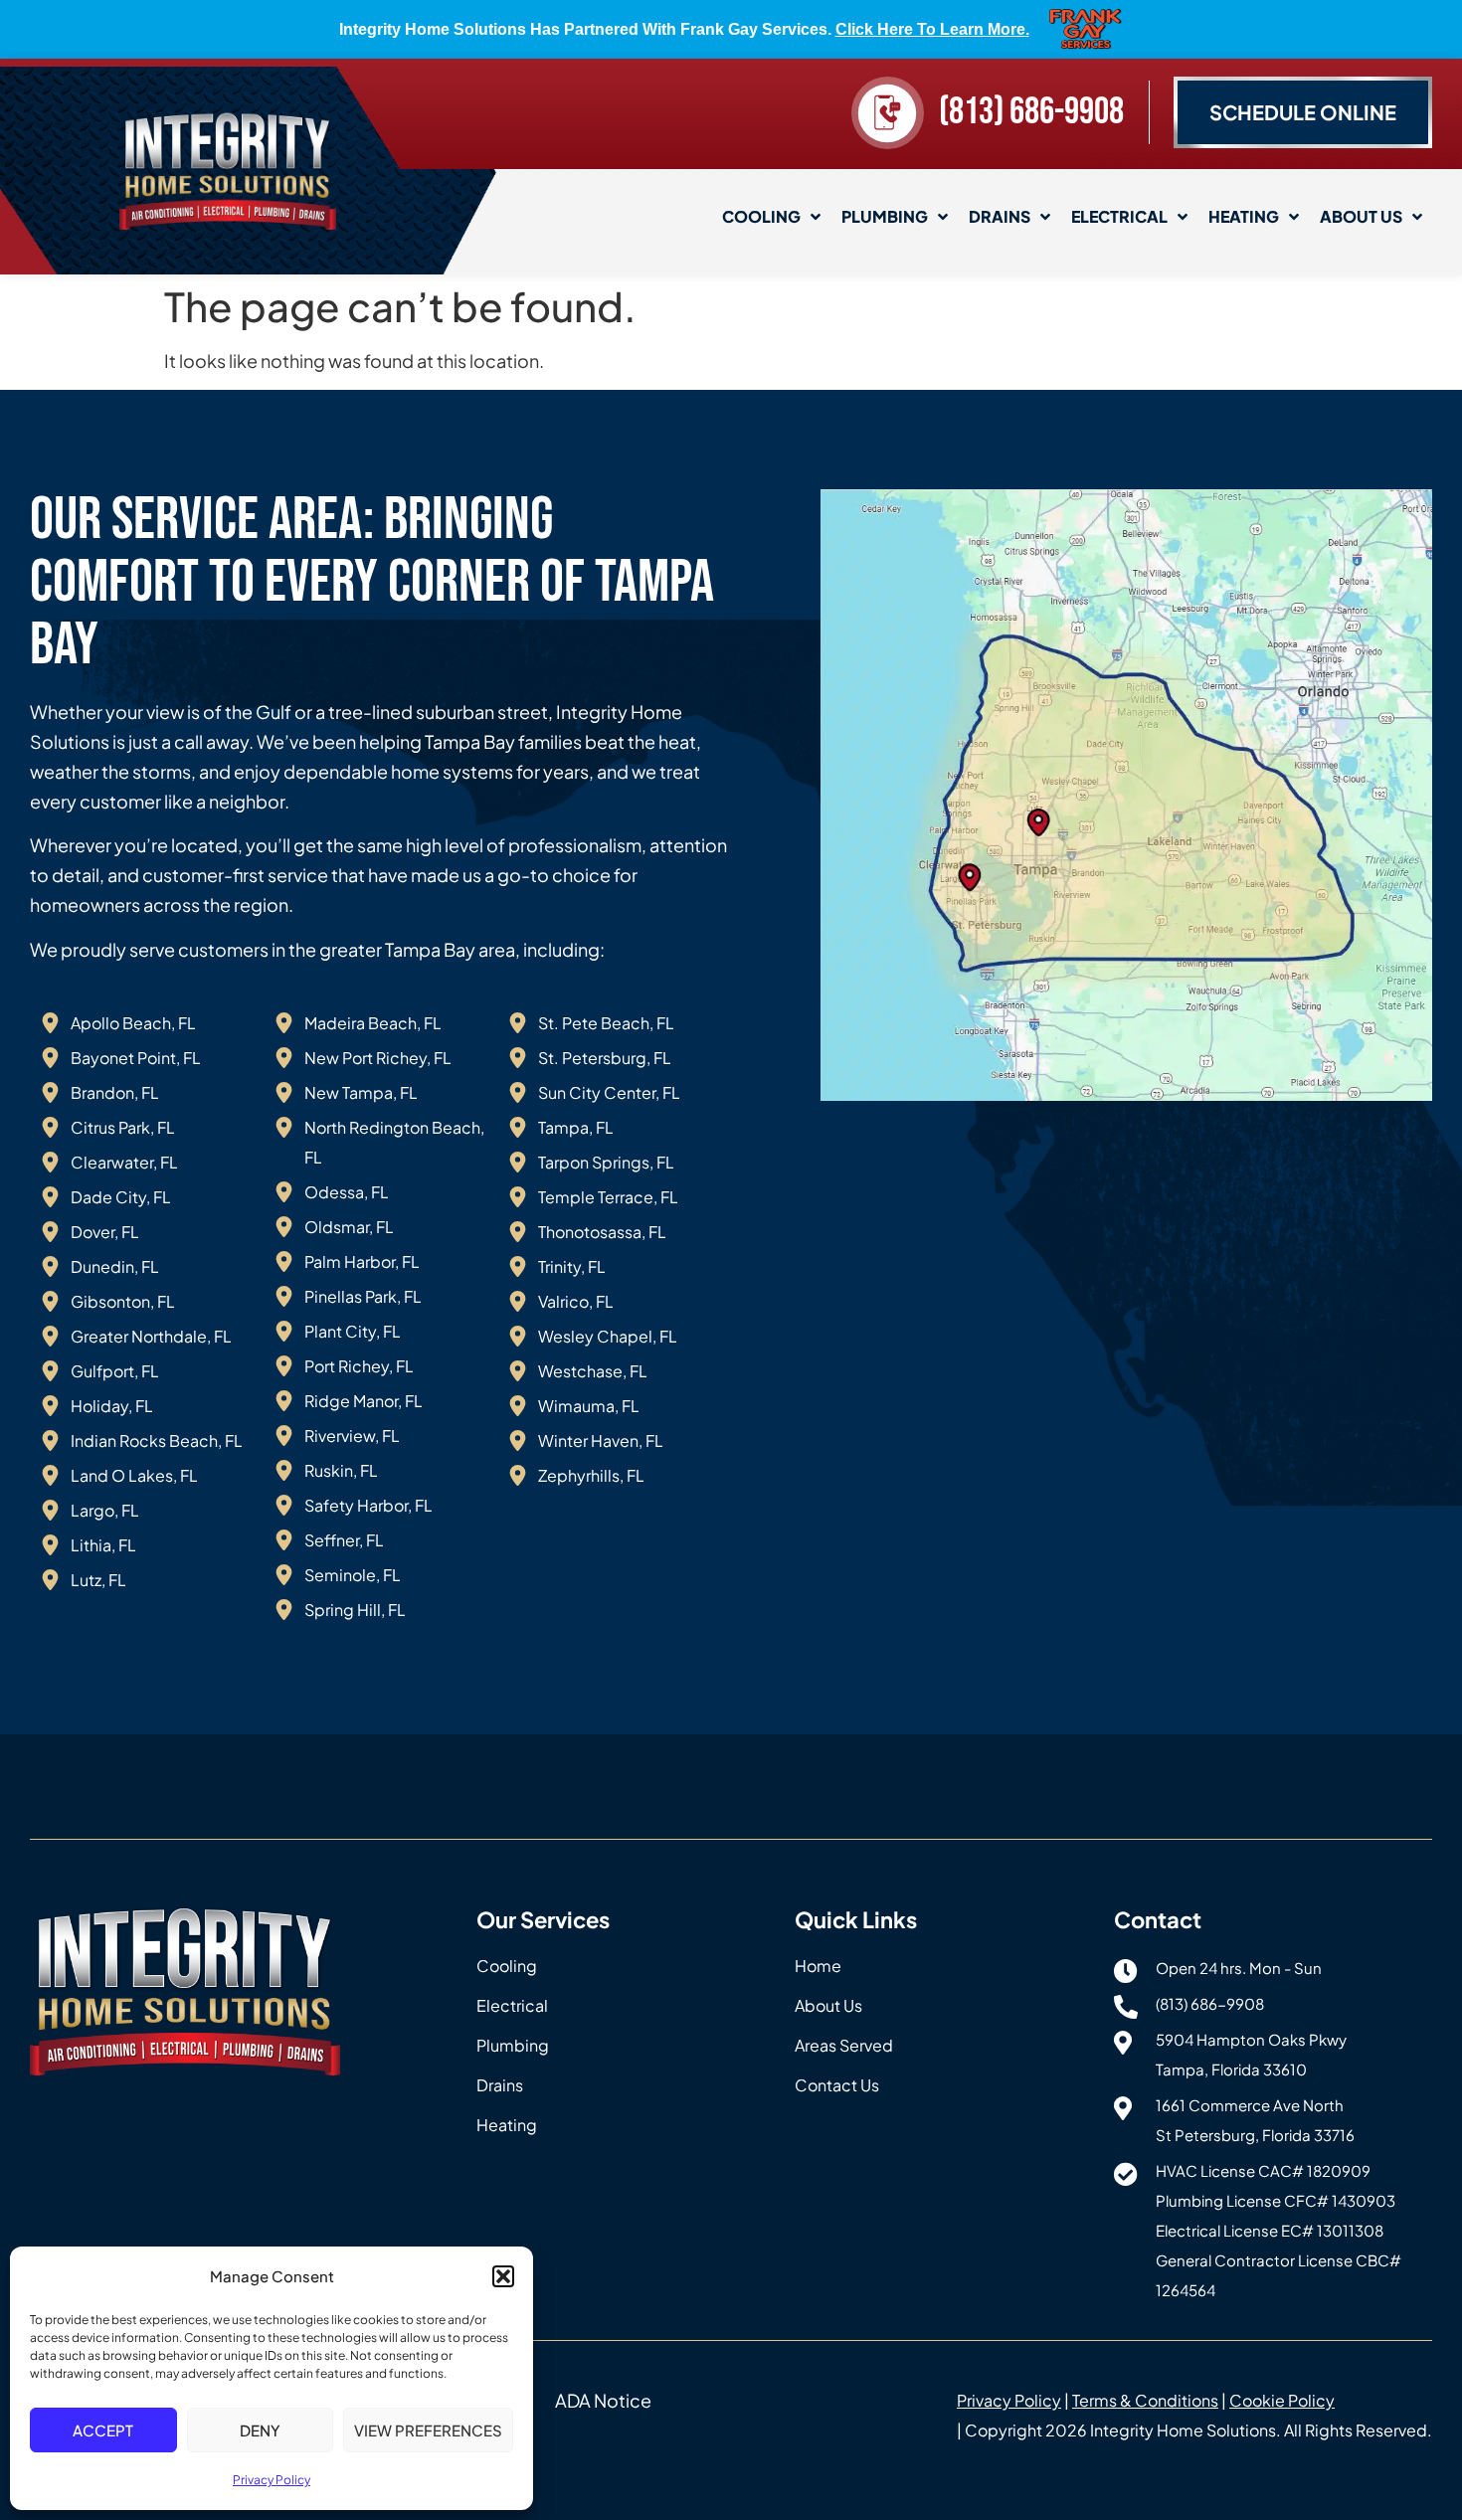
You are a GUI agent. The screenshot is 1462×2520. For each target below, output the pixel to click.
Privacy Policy (272, 2480)
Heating (1244, 216)
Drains (1000, 216)
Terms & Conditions (1145, 2400)
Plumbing (885, 216)
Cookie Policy (1282, 2400)
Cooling (761, 216)
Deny (260, 2430)
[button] (503, 2276)
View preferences (428, 2430)
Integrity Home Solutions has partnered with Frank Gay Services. (684, 29)
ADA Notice (603, 2400)
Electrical (1119, 216)
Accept (103, 2430)
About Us (1361, 216)
